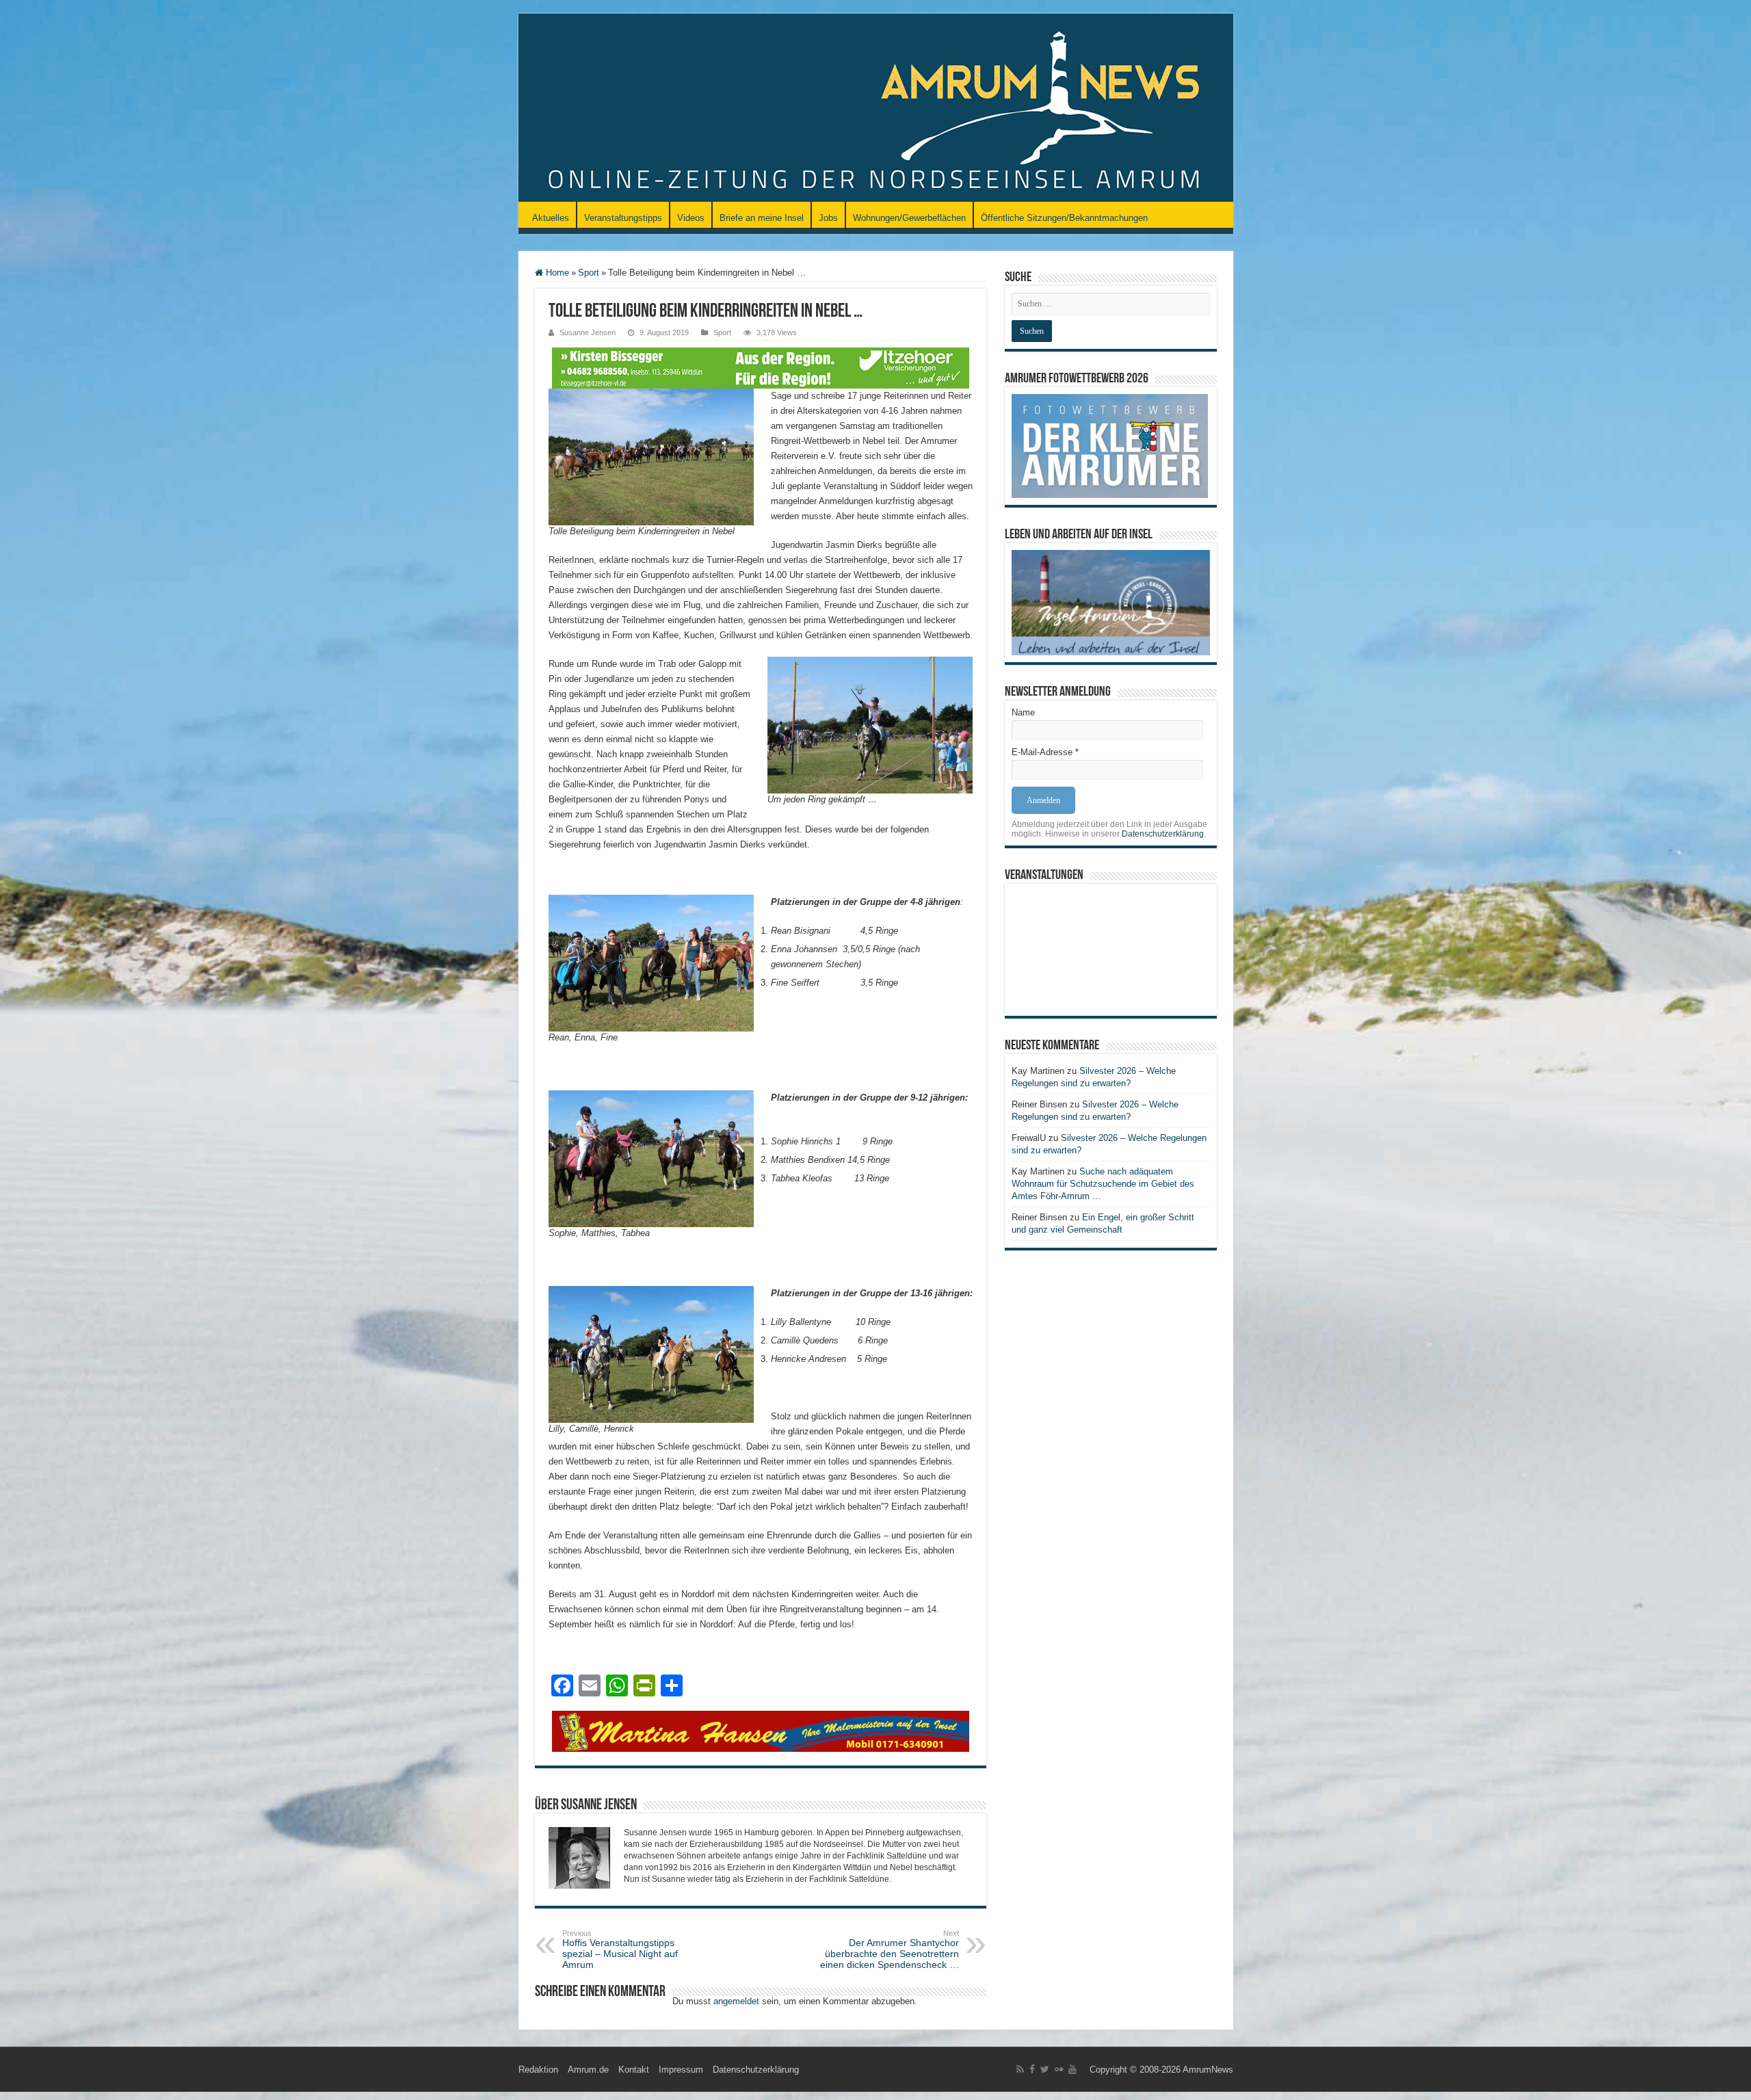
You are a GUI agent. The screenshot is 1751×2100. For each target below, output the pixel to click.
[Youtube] (1072, 2069)
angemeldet (736, 2001)
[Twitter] (1045, 2069)
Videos (691, 218)
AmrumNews (1208, 2070)
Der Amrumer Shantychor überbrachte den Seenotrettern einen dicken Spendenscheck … (890, 1950)
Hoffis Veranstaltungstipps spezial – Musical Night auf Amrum (620, 1950)
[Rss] (1020, 2069)
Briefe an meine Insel (762, 218)
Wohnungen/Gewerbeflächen (909, 218)
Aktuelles (551, 218)
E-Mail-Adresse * (1045, 752)
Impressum (681, 2070)
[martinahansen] (761, 1730)
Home (556, 273)
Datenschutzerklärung (1163, 834)
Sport (589, 273)
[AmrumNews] (876, 109)
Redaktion (538, 2070)
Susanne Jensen (588, 332)
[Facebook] (1032, 2069)
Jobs (828, 218)
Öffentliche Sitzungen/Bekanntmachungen (1064, 218)
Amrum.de (588, 2070)
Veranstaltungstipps (623, 218)
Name (1023, 712)
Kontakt (634, 2070)
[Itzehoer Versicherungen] (761, 367)
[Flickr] (1059, 2069)
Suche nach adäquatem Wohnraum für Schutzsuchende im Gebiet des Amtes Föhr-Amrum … (1103, 1184)
